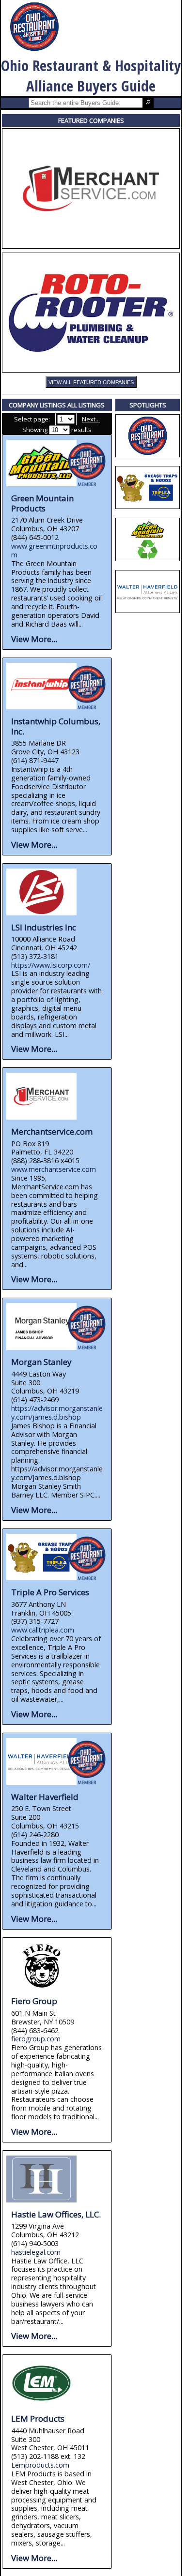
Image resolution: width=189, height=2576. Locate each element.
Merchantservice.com (52, 1131)
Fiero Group (34, 2001)
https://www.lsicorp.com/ (51, 965)
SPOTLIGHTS (148, 405)
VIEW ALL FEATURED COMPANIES (91, 382)
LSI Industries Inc (44, 927)
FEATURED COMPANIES (91, 120)
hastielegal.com (36, 2252)
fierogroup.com (36, 2039)
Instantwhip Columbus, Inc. (56, 726)
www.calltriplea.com (43, 1630)
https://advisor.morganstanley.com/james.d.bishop (57, 1413)
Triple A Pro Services (50, 1592)
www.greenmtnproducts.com (54, 550)
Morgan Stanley (41, 1362)
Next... (91, 419)
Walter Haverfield (45, 1797)
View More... (34, 639)
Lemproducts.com (40, 2465)
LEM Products (38, 2419)
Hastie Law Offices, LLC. (56, 2214)
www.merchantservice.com (54, 1169)
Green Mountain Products (42, 503)
